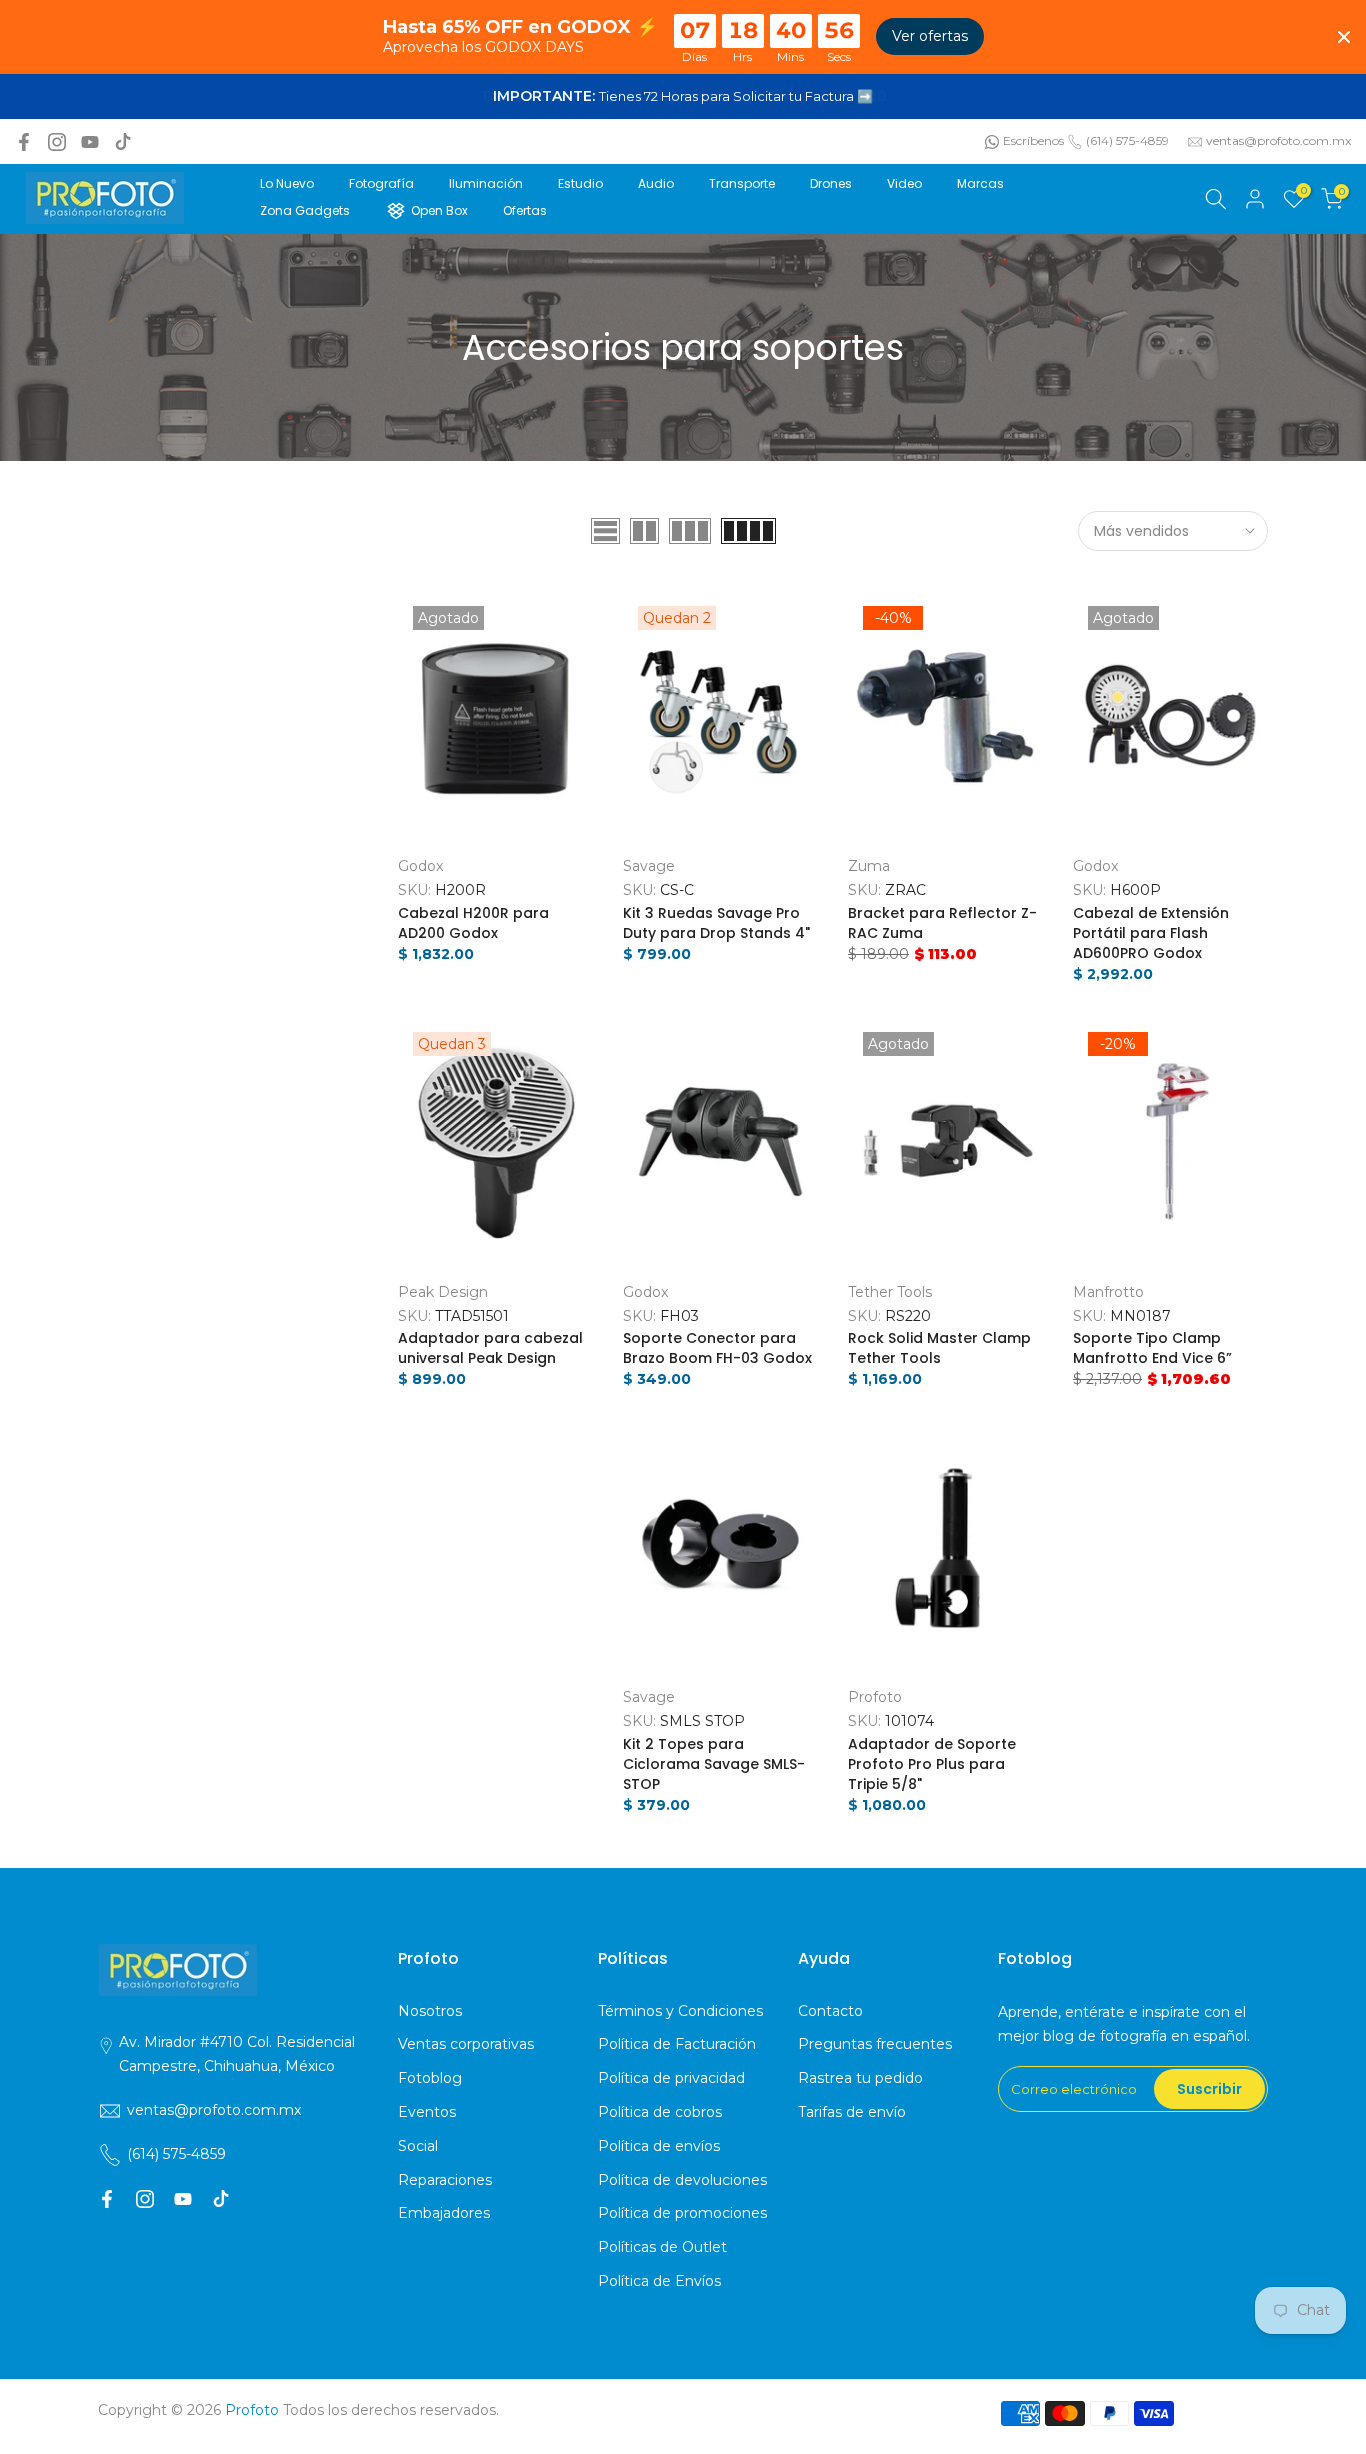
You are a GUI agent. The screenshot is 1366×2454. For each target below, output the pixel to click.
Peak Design (443, 1292)
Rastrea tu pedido (860, 2078)
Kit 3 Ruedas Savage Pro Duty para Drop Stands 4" (716, 923)
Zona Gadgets (305, 210)
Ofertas (525, 210)
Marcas (980, 183)
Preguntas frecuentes (875, 2044)
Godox (420, 866)
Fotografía (381, 183)
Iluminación (486, 183)
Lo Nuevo (287, 183)
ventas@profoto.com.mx (1278, 140)
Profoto (875, 1697)
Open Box (439, 210)
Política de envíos (659, 2146)
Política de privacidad (671, 2078)
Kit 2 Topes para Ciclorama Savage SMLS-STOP (714, 1764)
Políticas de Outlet (662, 2247)
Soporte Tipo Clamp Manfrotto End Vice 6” (1152, 1348)
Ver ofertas (930, 36)
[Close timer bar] (1344, 37)
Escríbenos (1033, 140)
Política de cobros (660, 2112)
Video (904, 183)
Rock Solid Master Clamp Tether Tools (939, 1348)
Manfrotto (1108, 1292)
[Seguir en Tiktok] (123, 142)
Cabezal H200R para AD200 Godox (473, 923)
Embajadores (444, 2213)
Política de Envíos (659, 2281)
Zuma (869, 866)
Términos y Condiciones (680, 2011)
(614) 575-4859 (1127, 140)
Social (418, 2146)
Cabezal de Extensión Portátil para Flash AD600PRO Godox (1151, 933)
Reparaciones (445, 2180)
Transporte (742, 183)
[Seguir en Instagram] (57, 142)
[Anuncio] (683, 97)
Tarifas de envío (852, 2112)
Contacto (830, 2011)
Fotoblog (430, 2078)
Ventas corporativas (466, 2044)
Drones (831, 183)
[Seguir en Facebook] (24, 142)
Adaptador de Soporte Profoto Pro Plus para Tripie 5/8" (932, 1764)
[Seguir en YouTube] (90, 142)
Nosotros (430, 2011)
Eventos (427, 2112)
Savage (649, 866)
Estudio (580, 183)
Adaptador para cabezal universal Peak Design (490, 1348)
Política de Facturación (677, 2044)
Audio (656, 183)
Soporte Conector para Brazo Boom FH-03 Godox (717, 1348)
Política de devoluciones (682, 2180)
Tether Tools (890, 1292)
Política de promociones (682, 2213)
